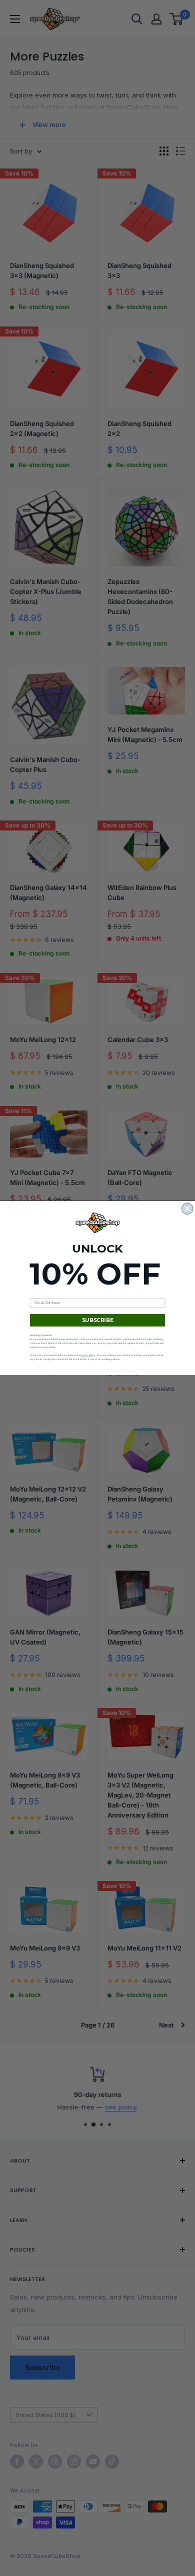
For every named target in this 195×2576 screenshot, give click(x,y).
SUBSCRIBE (98, 1320)
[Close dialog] (188, 1209)
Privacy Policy (88, 1355)
